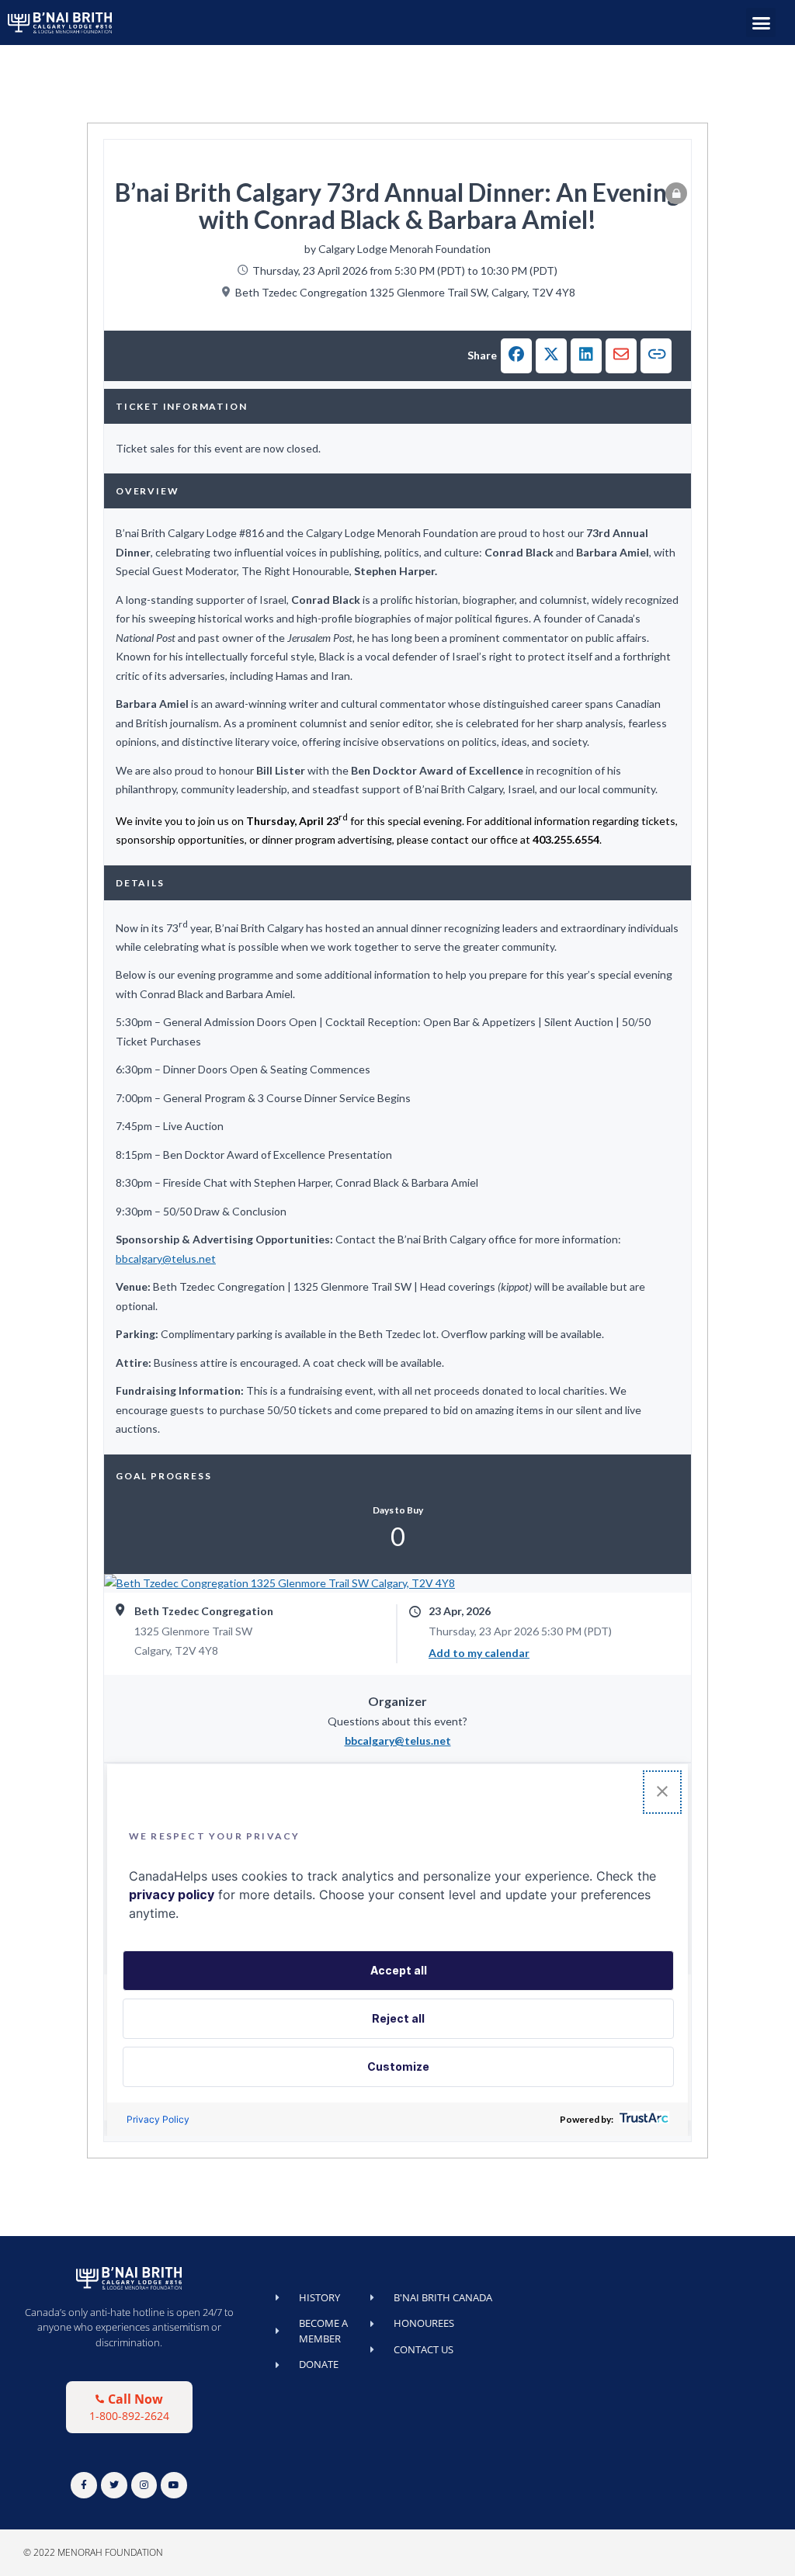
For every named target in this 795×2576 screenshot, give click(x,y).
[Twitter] (114, 2485)
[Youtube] (174, 2485)
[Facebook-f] (84, 2485)
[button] (761, 23)
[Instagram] (144, 2485)
